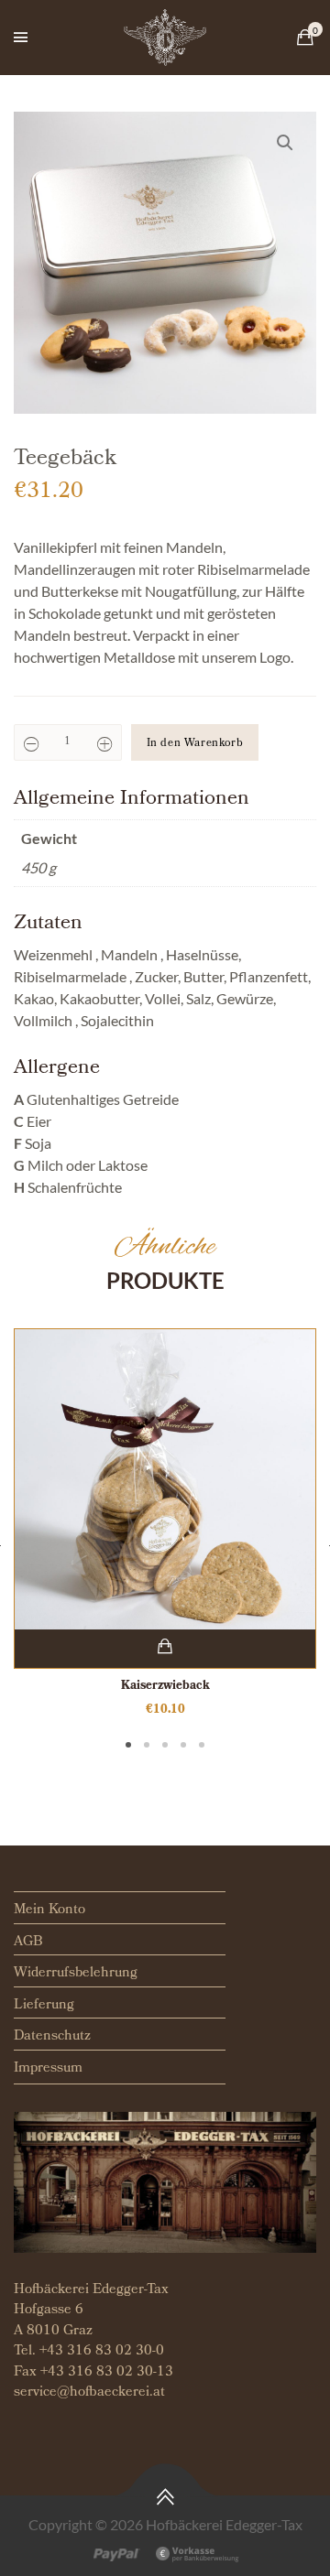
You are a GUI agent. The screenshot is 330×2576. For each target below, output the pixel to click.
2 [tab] (147, 1745)
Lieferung (44, 2006)
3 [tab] (165, 1745)
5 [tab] (202, 1745)
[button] (285, 143)
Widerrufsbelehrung (76, 1974)
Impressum (48, 2069)
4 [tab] (183, 1745)
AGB (28, 1943)
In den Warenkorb (195, 744)
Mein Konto (49, 1910)
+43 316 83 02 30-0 (102, 2352)
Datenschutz (52, 2037)
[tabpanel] (165, 1524)
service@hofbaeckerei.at (89, 2393)
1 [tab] (128, 1745)
